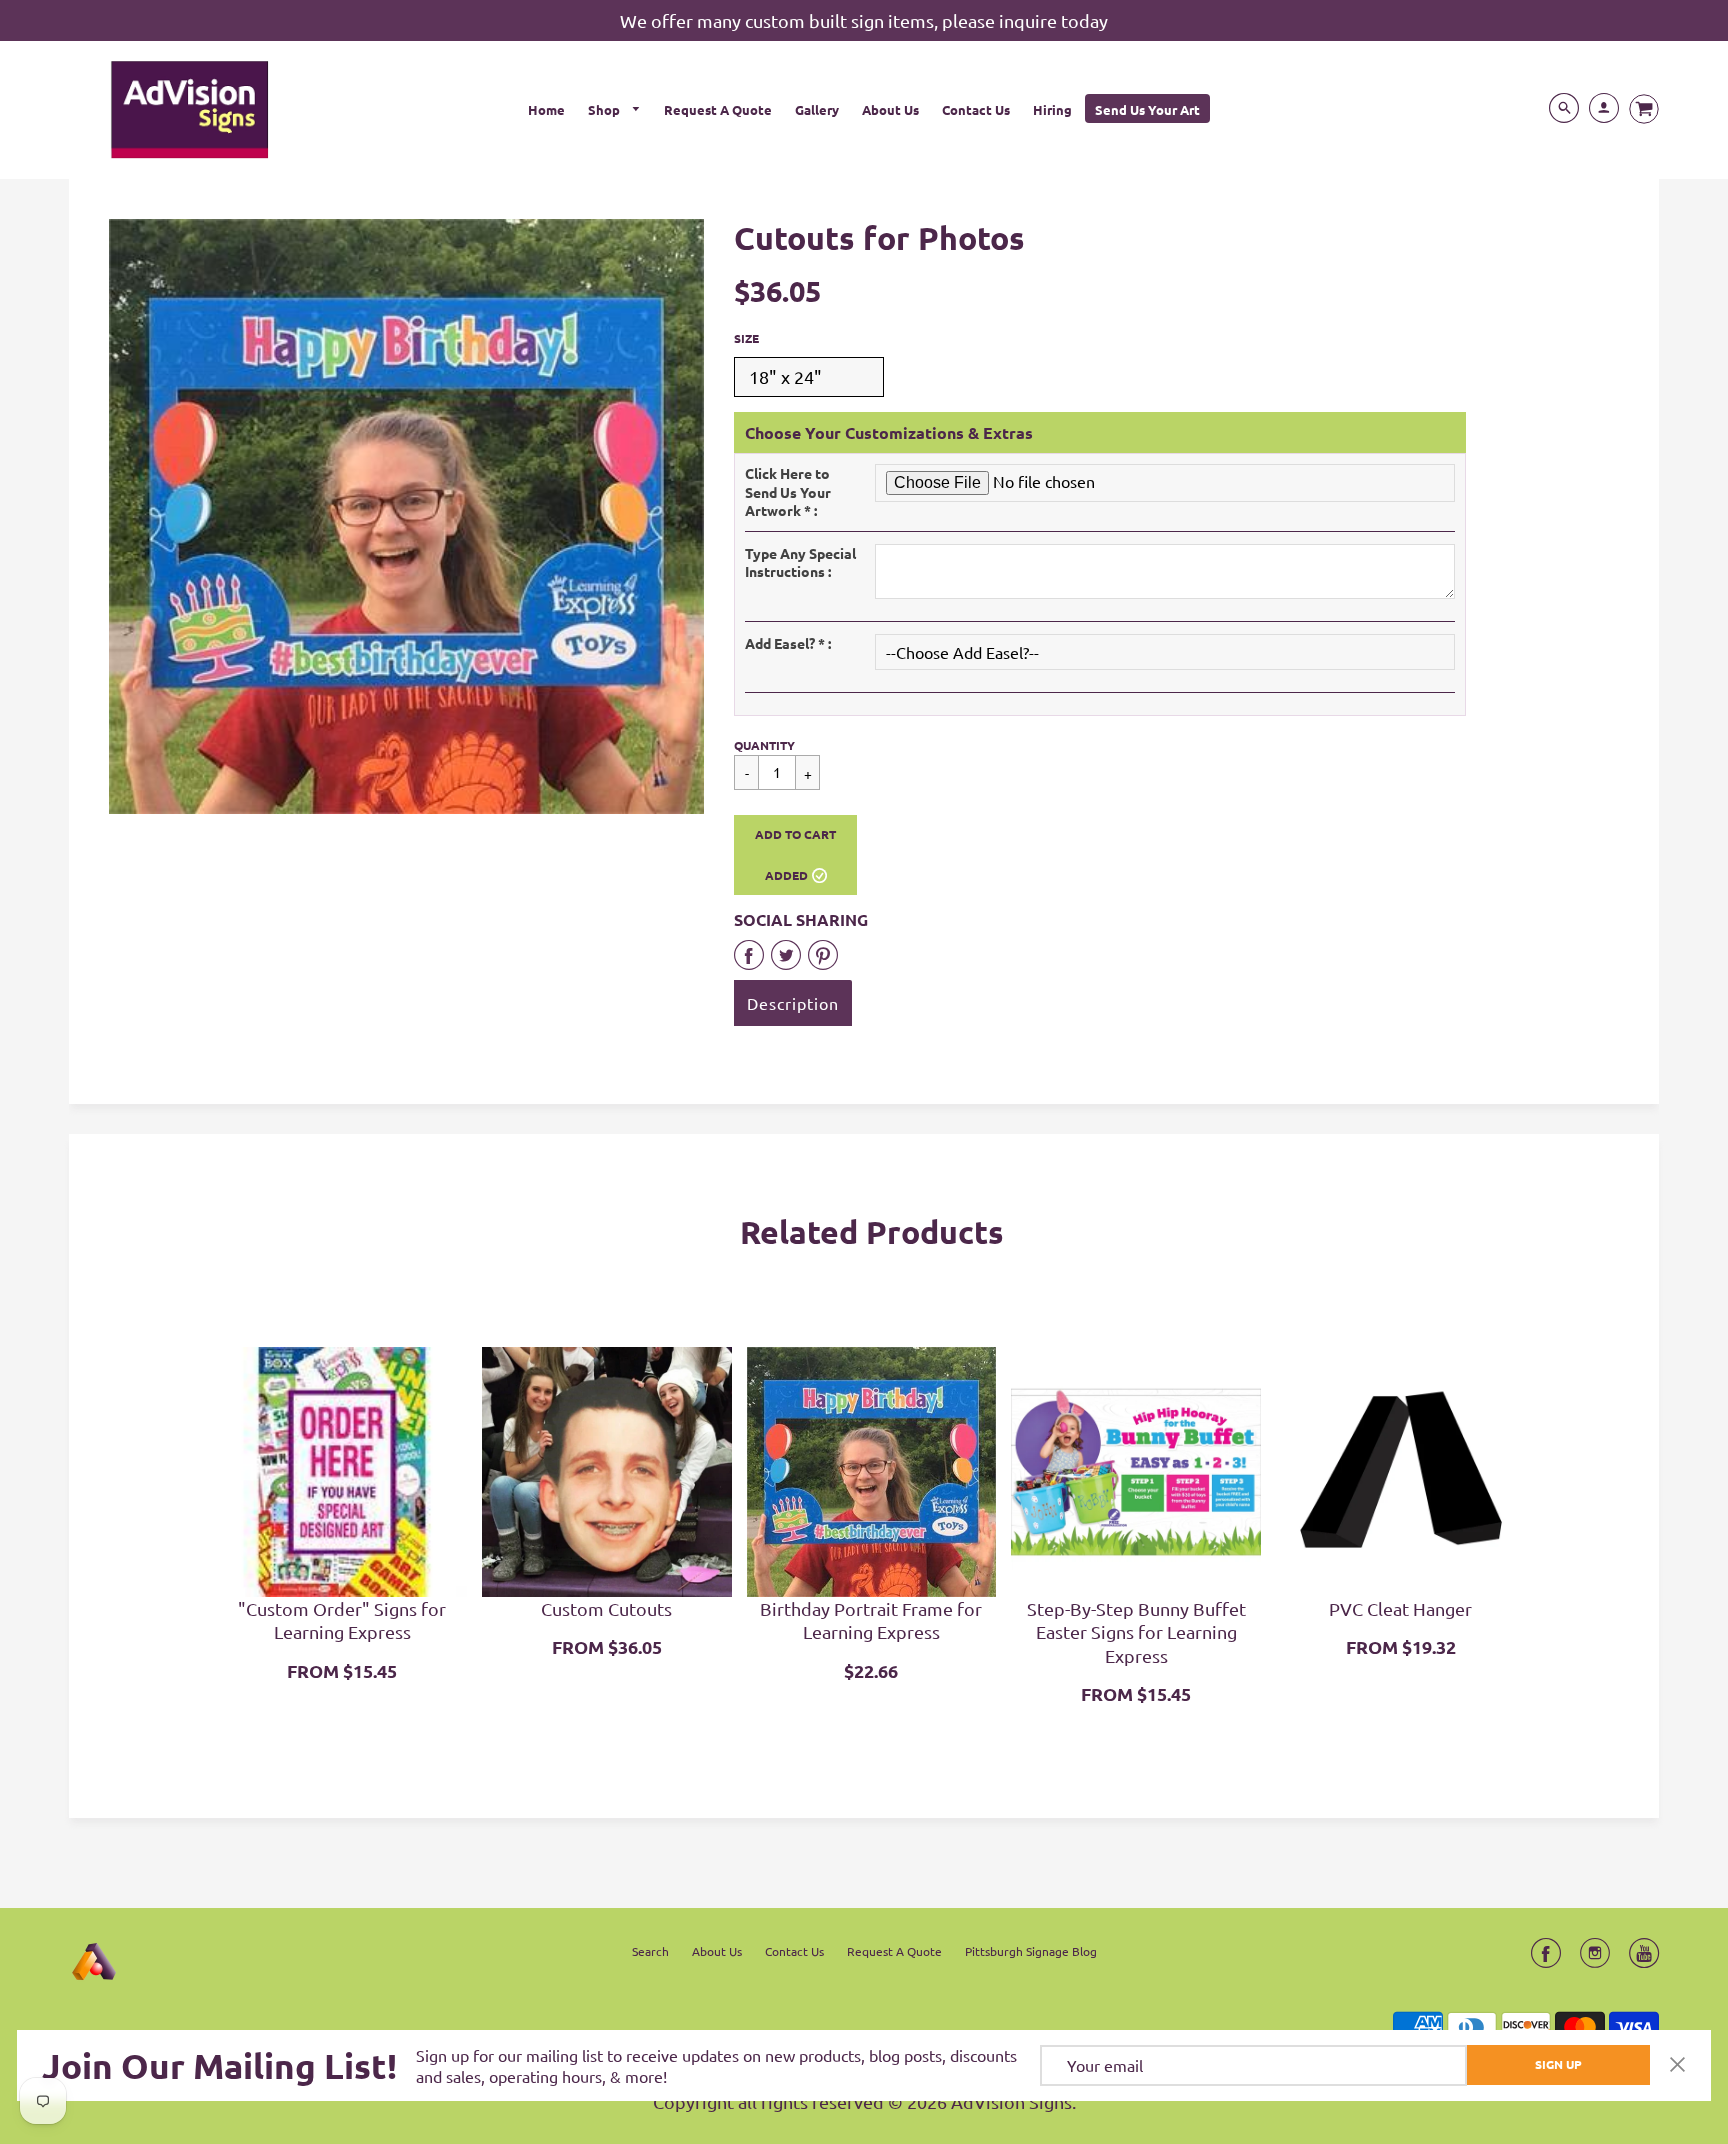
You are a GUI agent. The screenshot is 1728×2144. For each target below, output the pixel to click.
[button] (795, 855)
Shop (605, 109)
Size (746, 338)
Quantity (764, 745)
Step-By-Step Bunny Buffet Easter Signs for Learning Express (1136, 1632)
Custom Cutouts (606, 1608)
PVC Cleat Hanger (1400, 1608)
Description (793, 1003)
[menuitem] (546, 108)
